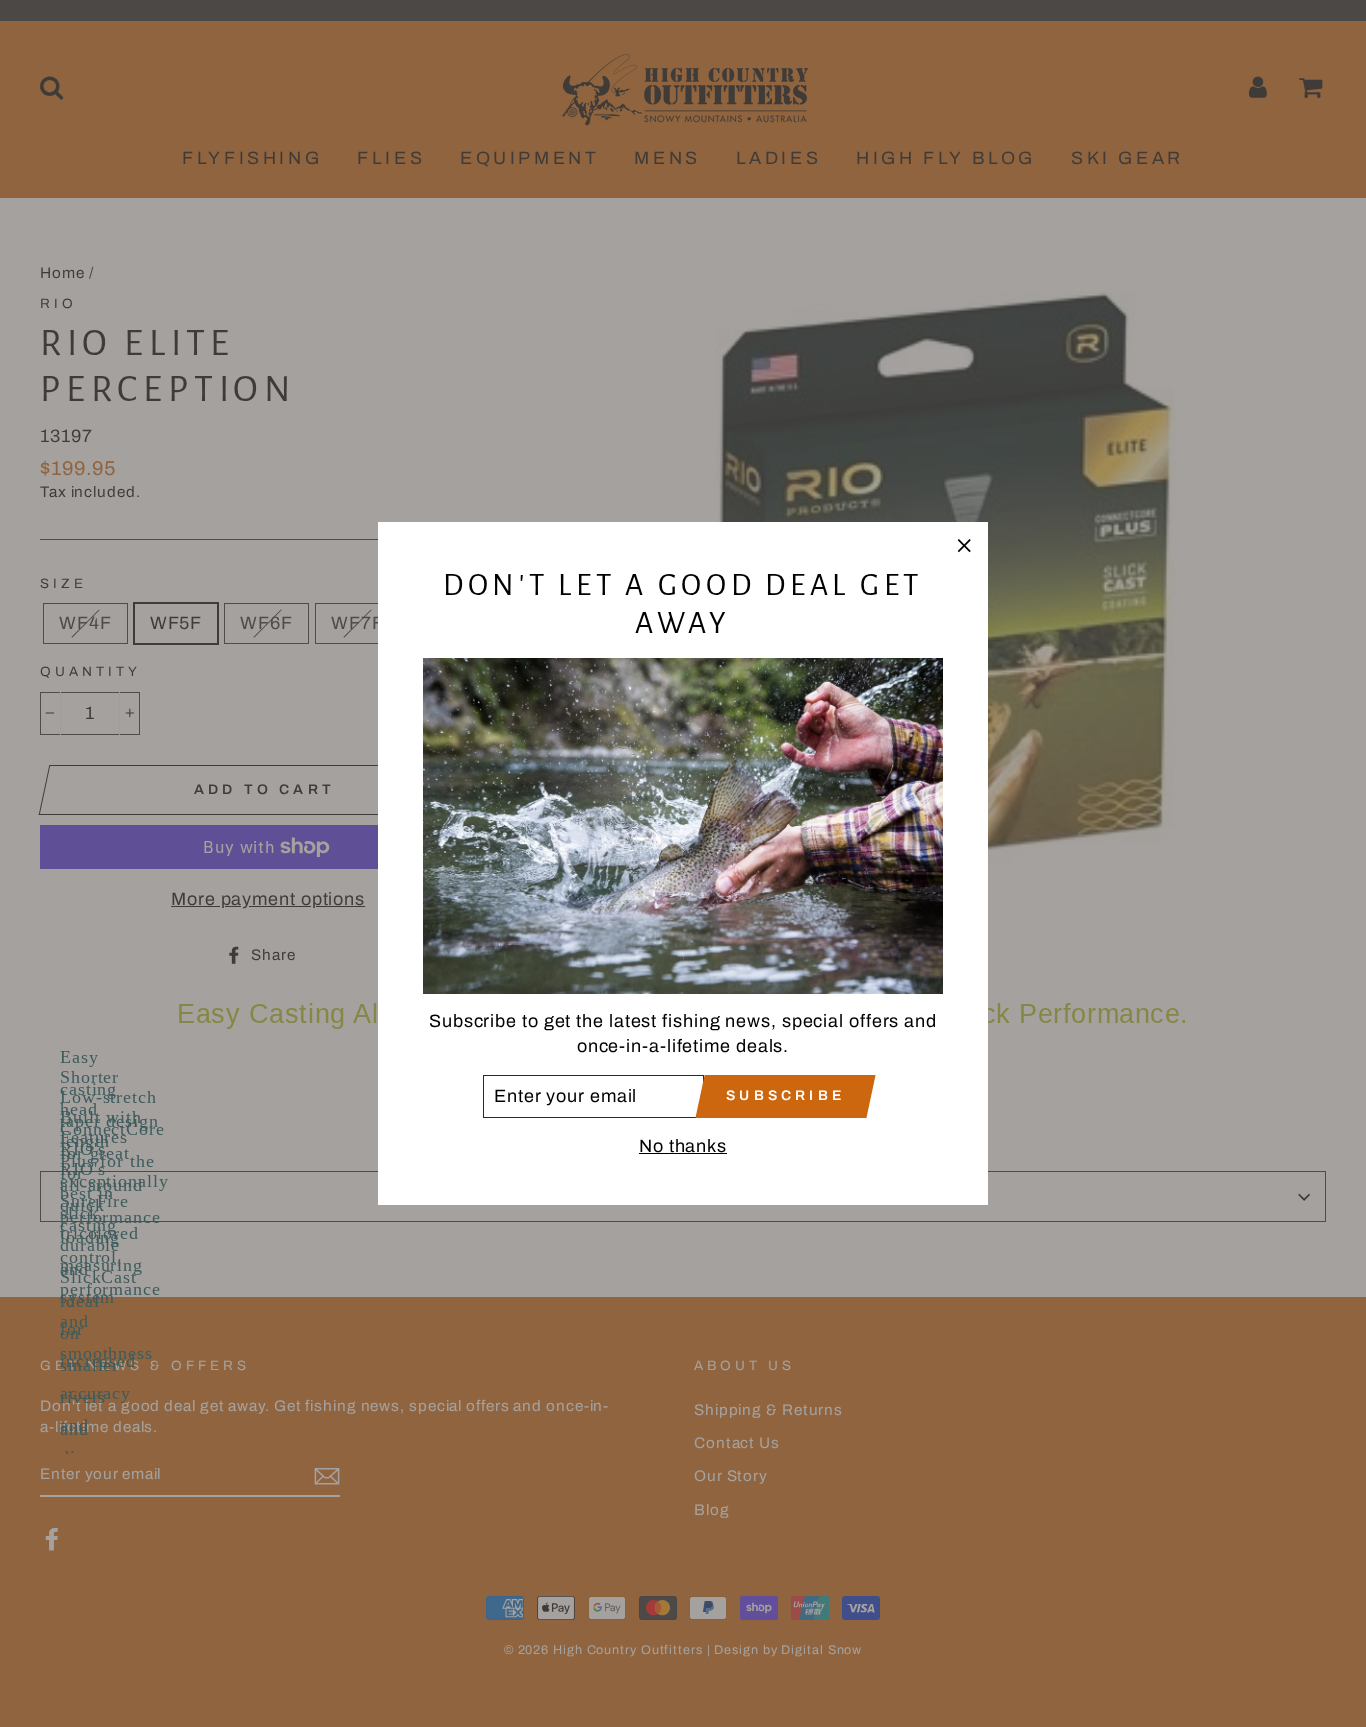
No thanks (683, 1146)
